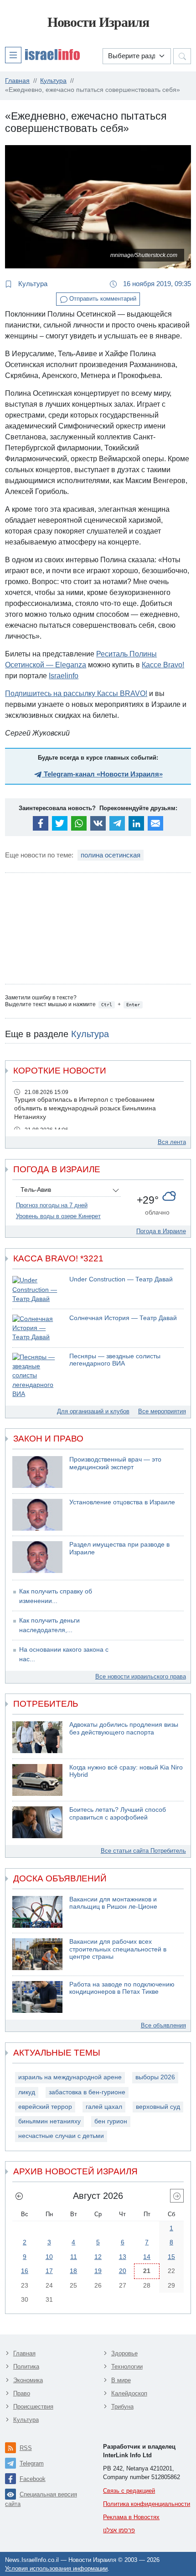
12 (98, 2257)
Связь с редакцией (129, 2491)
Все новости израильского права (141, 1676)
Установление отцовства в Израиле (122, 1502)
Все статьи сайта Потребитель (143, 1851)
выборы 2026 (155, 2077)
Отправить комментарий (102, 299)
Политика (26, 2367)
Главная (24, 2353)
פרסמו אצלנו (119, 2530)
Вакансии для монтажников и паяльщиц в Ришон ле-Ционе (113, 1903)
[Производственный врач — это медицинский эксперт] (37, 1472)
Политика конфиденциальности (147, 2504)
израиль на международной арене (70, 2077)
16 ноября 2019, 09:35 (156, 284)
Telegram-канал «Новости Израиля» (102, 774)
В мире (121, 2380)
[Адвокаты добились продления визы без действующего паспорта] (37, 1737)
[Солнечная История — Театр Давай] (37, 1328)
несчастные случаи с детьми (61, 2136)
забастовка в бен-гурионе (87, 2092)
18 (73, 2271)
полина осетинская (111, 855)
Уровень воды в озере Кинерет (58, 1216)
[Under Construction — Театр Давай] (37, 1290)
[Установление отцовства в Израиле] (37, 1515)
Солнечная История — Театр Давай (123, 1318)
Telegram (32, 2463)
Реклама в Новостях (131, 2517)
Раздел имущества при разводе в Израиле (119, 1548)
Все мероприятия (162, 1411)
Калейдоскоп (129, 2393)
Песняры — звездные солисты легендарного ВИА (115, 1360)
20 (123, 2271)
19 (98, 2271)
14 (147, 2257)
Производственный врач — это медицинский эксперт (115, 1463)
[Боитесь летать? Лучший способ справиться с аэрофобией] (37, 1822)
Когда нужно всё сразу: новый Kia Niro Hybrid (126, 1771)
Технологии (127, 2367)
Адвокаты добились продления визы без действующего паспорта (124, 1729)
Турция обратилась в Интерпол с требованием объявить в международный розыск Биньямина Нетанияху (85, 1108)
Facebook (33, 2479)
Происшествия (33, 2407)
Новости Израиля (98, 22)
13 (123, 2257)
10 (49, 2257)
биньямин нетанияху (49, 2121)
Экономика (28, 2380)
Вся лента (172, 1142)
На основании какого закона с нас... (64, 1654)
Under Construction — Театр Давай (121, 1279)
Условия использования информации (56, 2568)
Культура (32, 284)
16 (25, 2271)
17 (49, 2271)
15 (171, 2257)
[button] (42, 55)
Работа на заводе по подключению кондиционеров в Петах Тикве (122, 1988)
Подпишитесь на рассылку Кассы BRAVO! (76, 693)
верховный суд (158, 2107)
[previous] (19, 2196)
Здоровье (124, 2353)
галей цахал (104, 2107)
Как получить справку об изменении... (56, 1596)
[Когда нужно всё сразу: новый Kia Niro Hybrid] (37, 1780)
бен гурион (111, 2121)
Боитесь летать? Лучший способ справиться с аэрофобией (118, 1814)
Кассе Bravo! (163, 665)
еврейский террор (45, 2107)
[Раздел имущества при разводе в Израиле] (37, 1557)
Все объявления (163, 2025)
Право (22, 2393)
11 (74, 2257)
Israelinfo (64, 676)
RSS (26, 2448)
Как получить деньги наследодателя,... (49, 1625)
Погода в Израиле (161, 1231)
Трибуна (122, 2407)
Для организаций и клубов (93, 1411)
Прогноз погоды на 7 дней (52, 1205)
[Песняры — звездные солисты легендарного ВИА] (37, 1376)
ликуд (27, 2092)
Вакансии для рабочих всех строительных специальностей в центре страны (118, 1949)
